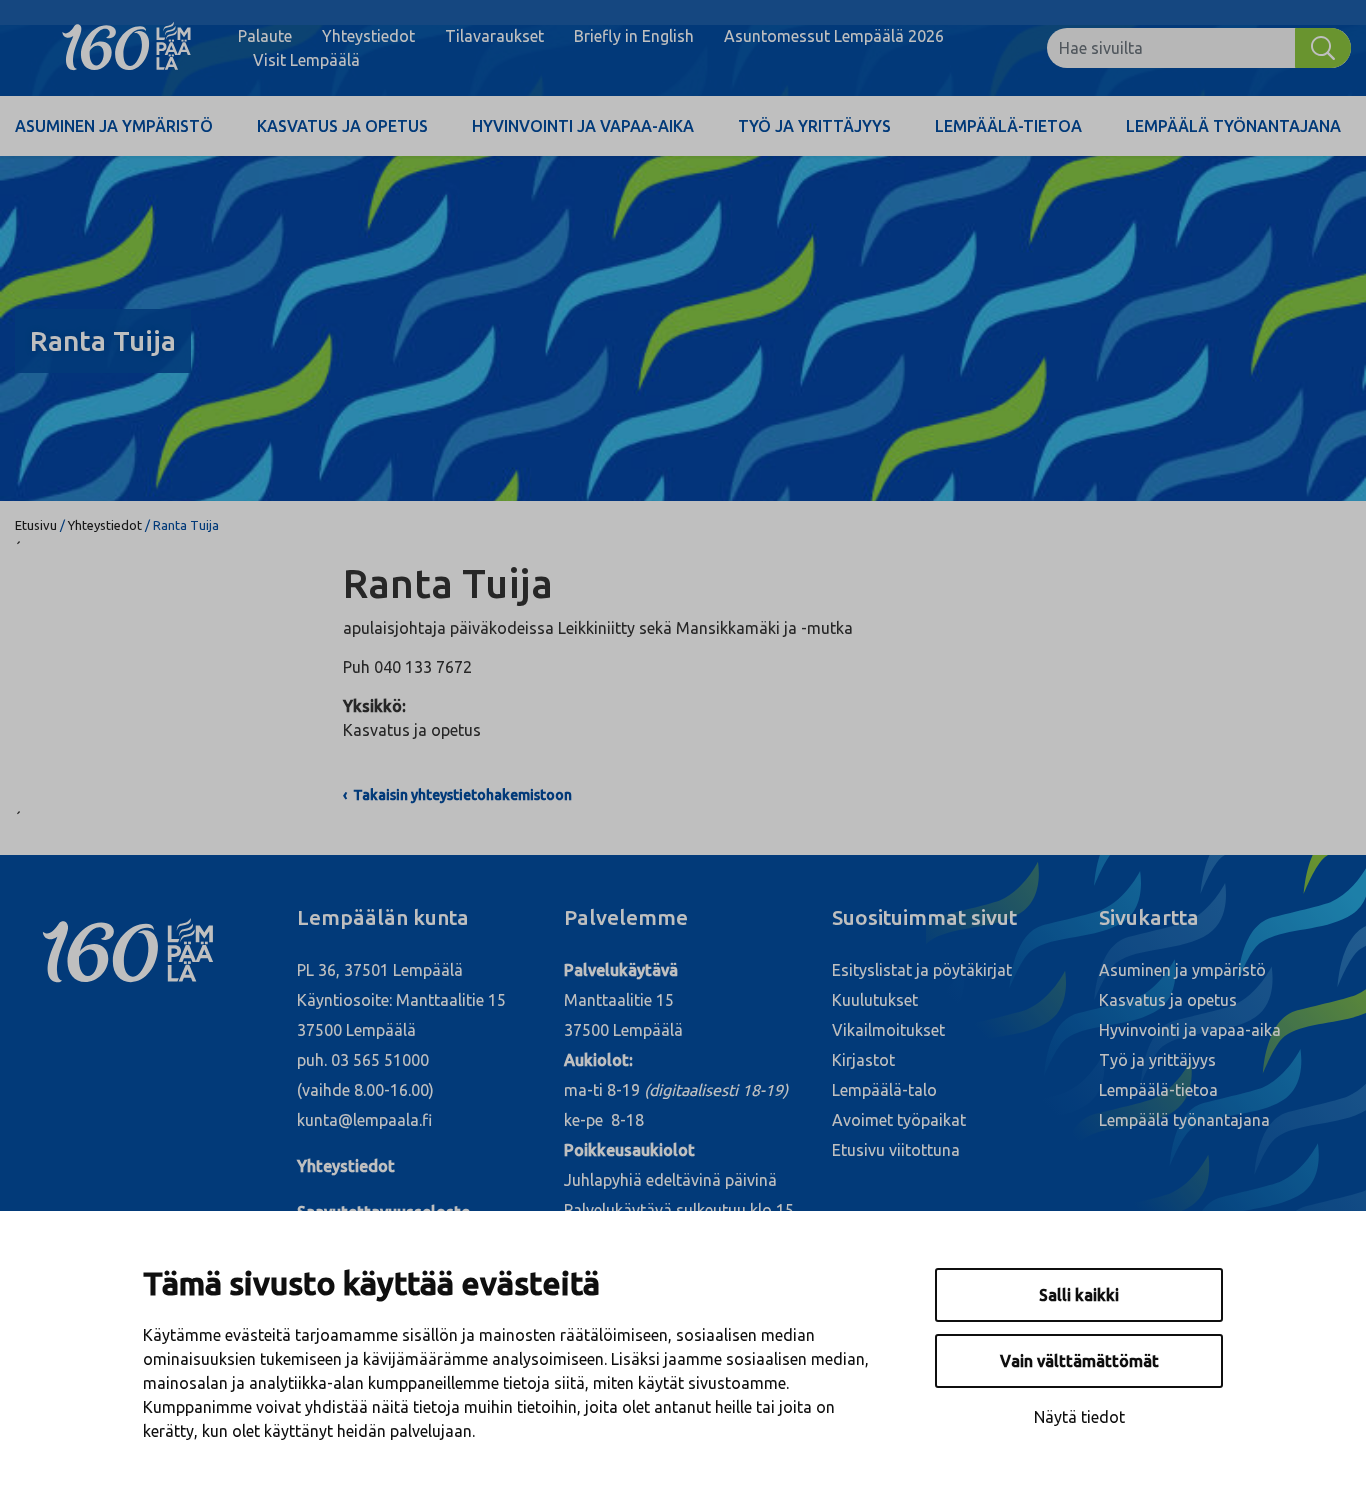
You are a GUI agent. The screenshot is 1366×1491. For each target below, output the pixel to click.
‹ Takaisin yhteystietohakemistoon (457, 795)
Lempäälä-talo (884, 1090)
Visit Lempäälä (306, 60)
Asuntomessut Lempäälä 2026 (834, 36)
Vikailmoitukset (888, 1030)
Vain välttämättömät (1079, 1361)
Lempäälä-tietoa (1008, 126)
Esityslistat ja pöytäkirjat (922, 970)
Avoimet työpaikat (899, 1120)
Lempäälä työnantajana (1233, 126)
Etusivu (36, 525)
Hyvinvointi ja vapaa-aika (583, 126)
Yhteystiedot (368, 36)
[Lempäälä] (126, 48)
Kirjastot (863, 1060)
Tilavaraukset (494, 36)
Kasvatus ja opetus (342, 126)
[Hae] (1323, 48)
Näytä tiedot (1079, 1417)
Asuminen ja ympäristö (114, 126)
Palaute (265, 36)
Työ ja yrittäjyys (814, 126)
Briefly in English (634, 36)
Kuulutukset (875, 1000)
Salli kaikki (1079, 1295)
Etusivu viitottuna (896, 1150)
